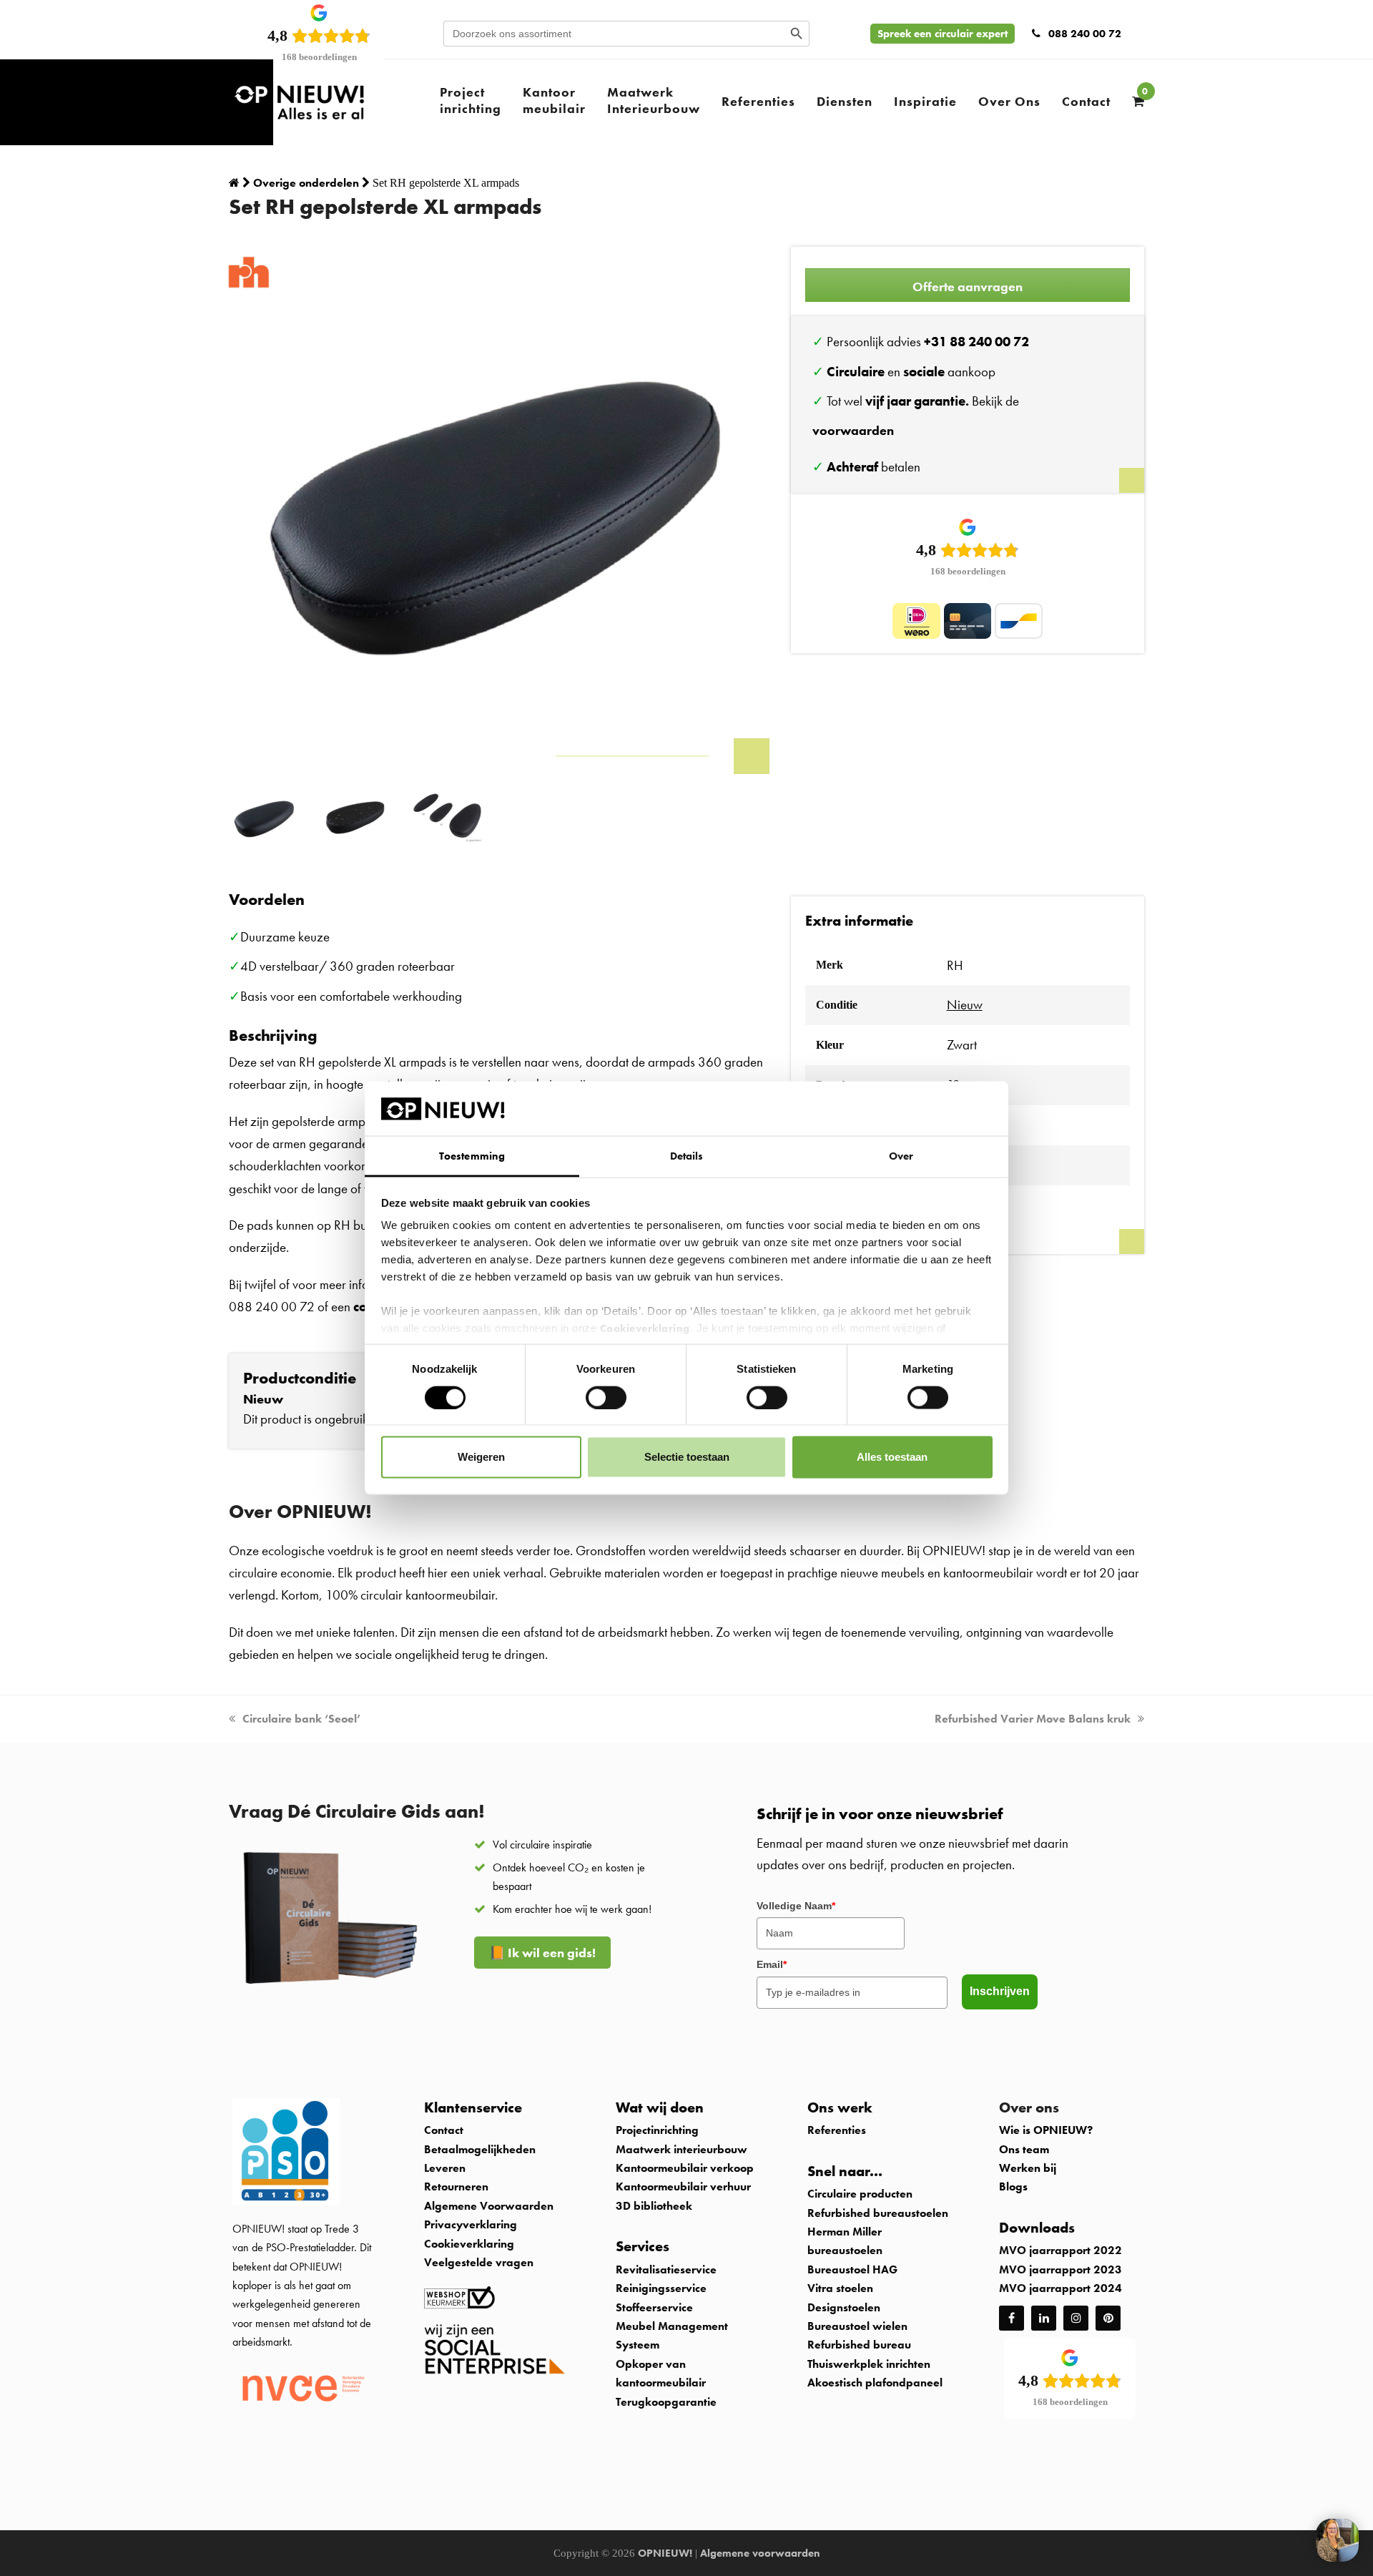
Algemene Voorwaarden (489, 2206)
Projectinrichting (657, 2130)
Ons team (1024, 2149)
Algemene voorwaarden (760, 2553)
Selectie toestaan (687, 1457)
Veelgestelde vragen (479, 2262)
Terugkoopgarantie (666, 2402)
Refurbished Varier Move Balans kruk (1033, 1719)
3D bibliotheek (654, 2206)
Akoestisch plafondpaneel (875, 2382)
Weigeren (481, 1457)
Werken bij (1028, 2168)
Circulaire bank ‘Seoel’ (301, 1719)
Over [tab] (901, 1156)
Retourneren (456, 2186)
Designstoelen (844, 2307)
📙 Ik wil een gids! (542, 1953)
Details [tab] (687, 1156)
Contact (444, 2130)
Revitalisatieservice (666, 2269)
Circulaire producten (860, 2194)
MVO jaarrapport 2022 (1060, 2250)
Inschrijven (1000, 1991)
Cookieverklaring (645, 1328)
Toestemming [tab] (472, 1156)
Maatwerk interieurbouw (681, 2149)
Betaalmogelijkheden (480, 2149)
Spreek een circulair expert (943, 34)
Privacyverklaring (471, 2224)
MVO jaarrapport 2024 (1060, 2288)
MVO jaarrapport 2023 (1060, 2269)
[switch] (606, 1397)
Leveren (445, 2168)
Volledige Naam (796, 1906)
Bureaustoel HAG (852, 2269)
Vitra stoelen (840, 2288)
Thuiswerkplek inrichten (869, 2364)
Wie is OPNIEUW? (1046, 2130)
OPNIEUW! (665, 2553)
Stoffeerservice (654, 2307)
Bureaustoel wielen (857, 2326)
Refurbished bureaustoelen (878, 2213)
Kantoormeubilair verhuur (683, 2186)
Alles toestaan (892, 1457)
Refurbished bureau (859, 2345)
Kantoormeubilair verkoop (685, 2168)
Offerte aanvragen (968, 287)
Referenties (837, 2130)
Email (772, 1964)
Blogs (1013, 2186)
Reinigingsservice (663, 2288)
